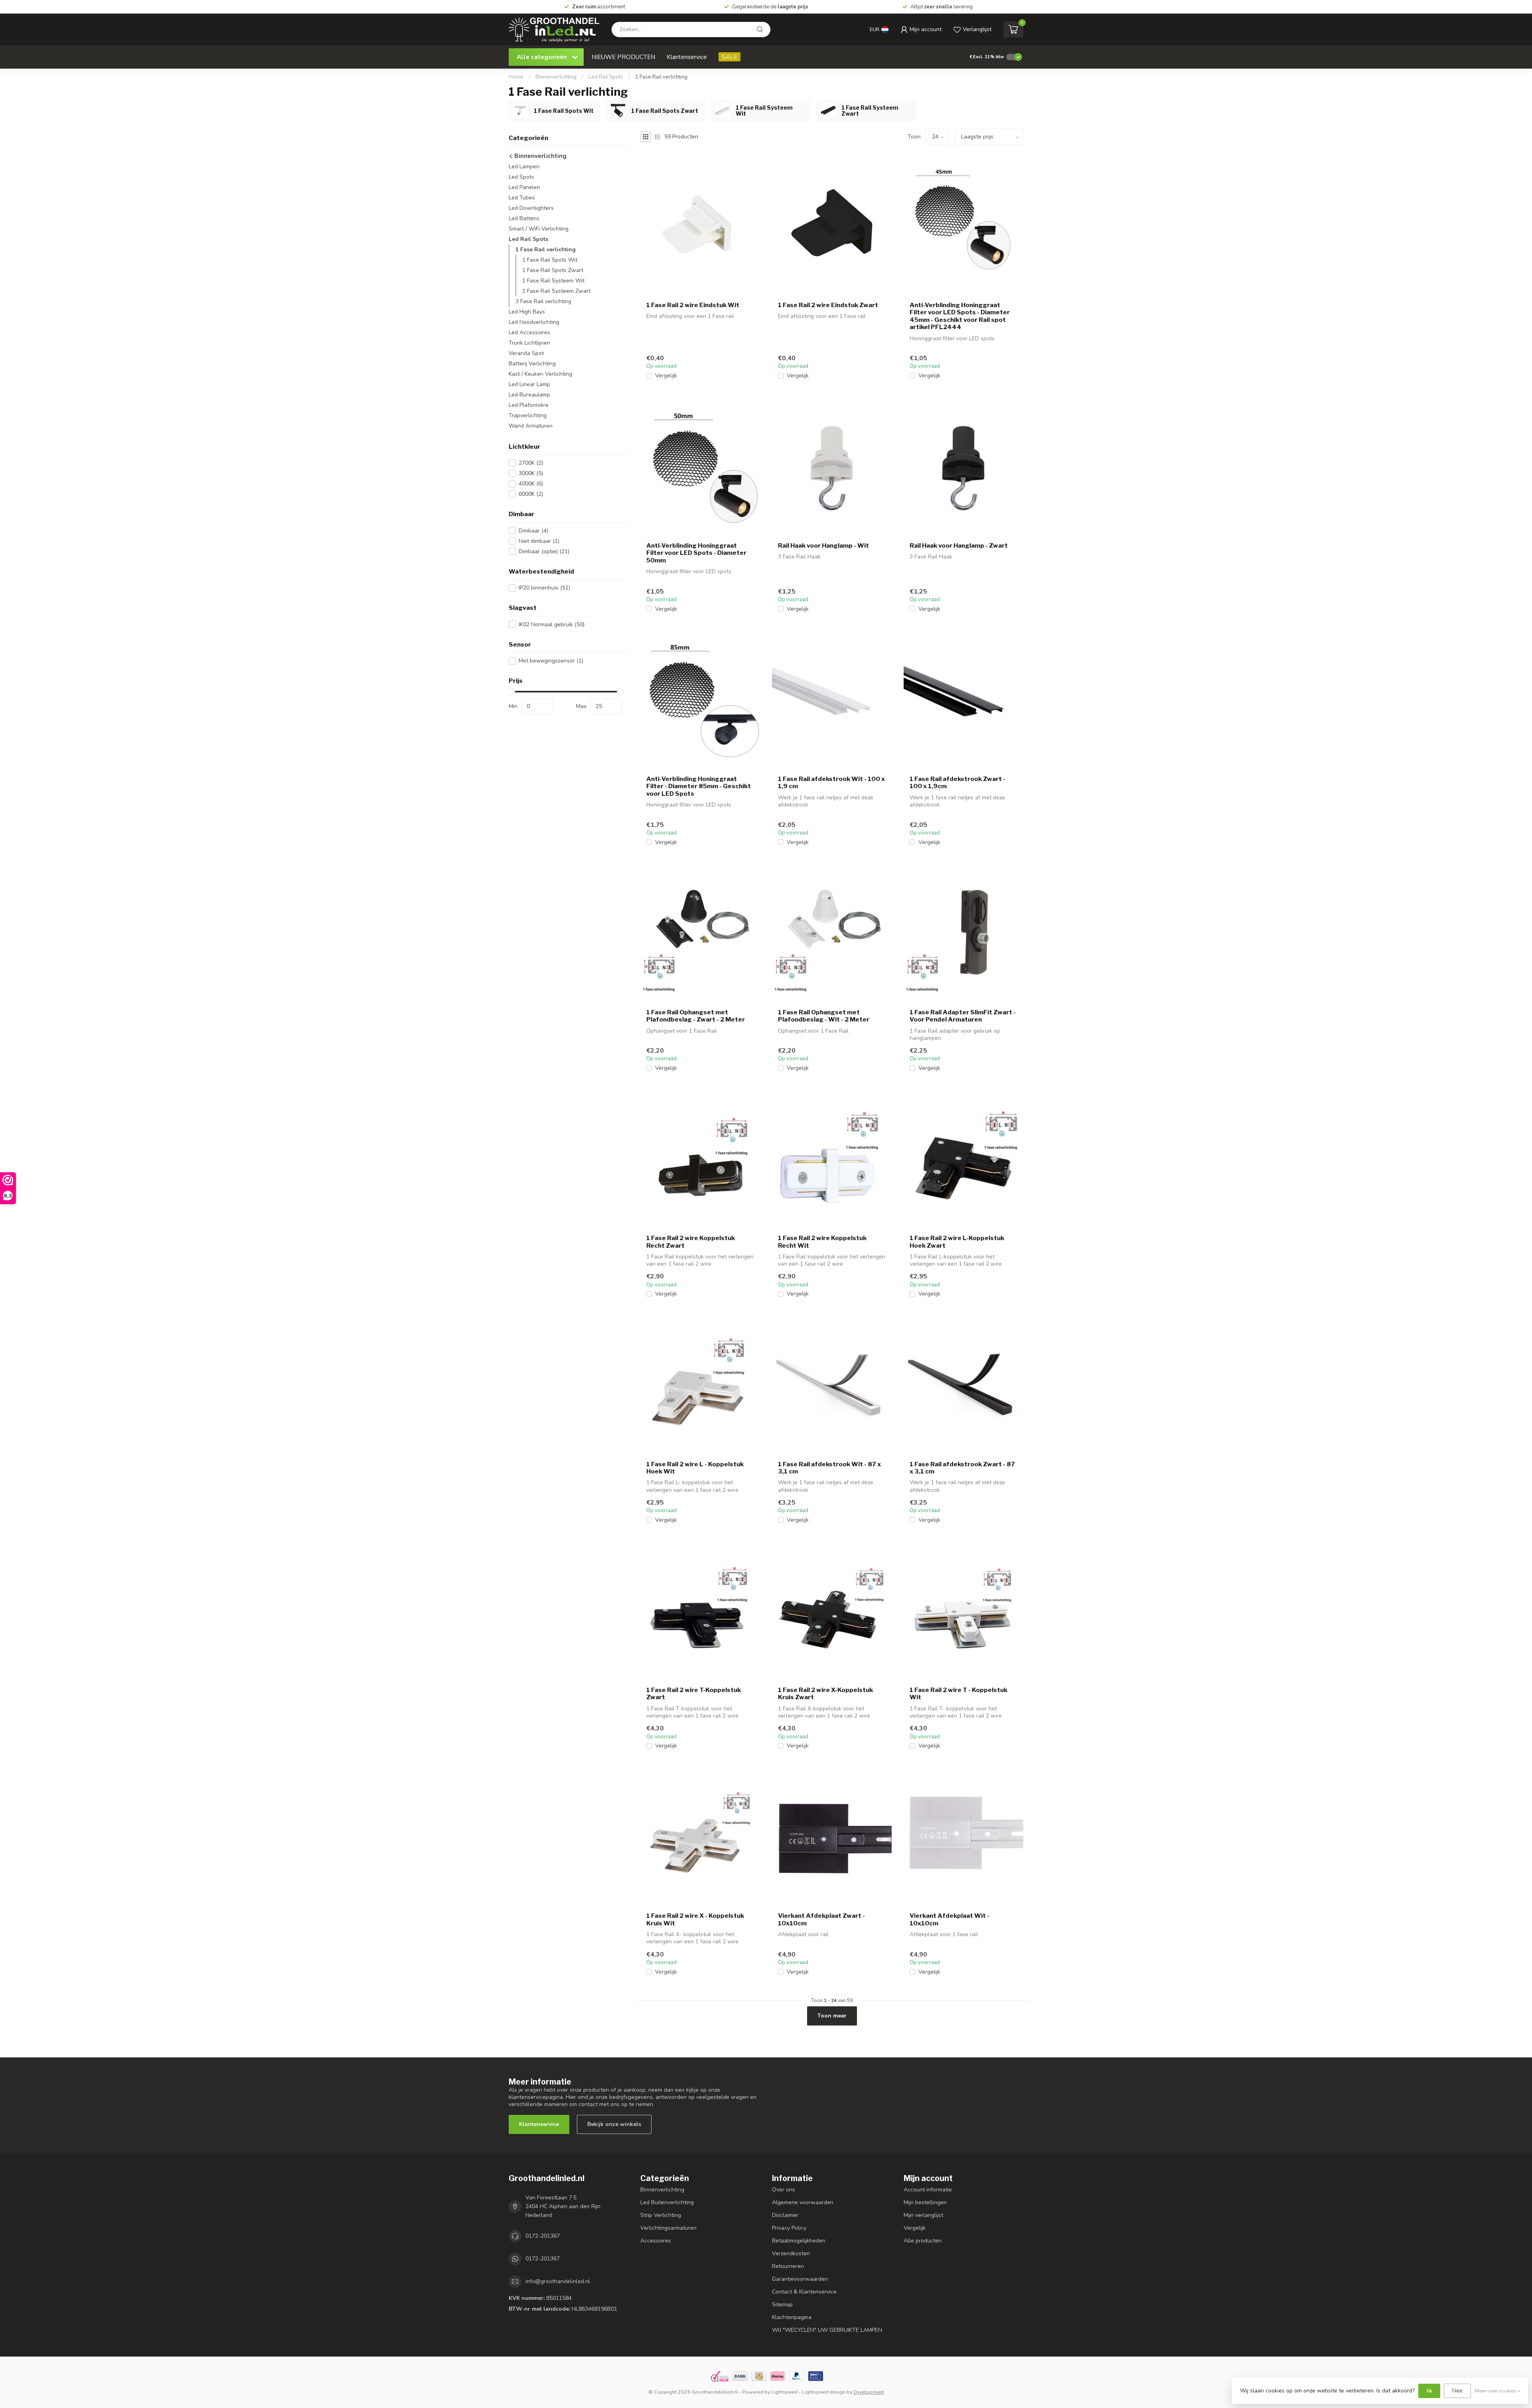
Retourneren (788, 2266)
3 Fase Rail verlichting (543, 301)
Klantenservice (687, 57)
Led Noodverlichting (534, 322)
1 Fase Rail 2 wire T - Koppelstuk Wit (958, 1694)
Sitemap (782, 2304)
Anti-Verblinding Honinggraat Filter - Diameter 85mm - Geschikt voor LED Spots (699, 786)
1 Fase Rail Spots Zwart (553, 270)
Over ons (784, 2190)
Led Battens (524, 218)
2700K (531, 463)
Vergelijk (666, 376)
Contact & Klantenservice (804, 2292)
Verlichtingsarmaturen (668, 2228)
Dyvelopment (869, 2392)
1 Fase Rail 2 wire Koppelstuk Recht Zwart (691, 1242)
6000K (531, 494)
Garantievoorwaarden (800, 2279)
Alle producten (923, 2241)
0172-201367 (543, 2236)
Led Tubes (522, 198)
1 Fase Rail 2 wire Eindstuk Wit (693, 305)
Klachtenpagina (792, 2317)
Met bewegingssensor (551, 661)
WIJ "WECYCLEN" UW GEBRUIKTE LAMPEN (827, 2330)
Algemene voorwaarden (803, 2202)
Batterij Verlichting (532, 364)
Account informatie (928, 2190)
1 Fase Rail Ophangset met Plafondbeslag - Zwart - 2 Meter (696, 1016)
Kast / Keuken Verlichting (540, 374)
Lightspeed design (824, 2392)
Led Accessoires (529, 332)
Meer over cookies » (1497, 2391)
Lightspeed (784, 2392)
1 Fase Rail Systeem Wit (553, 281)
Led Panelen (524, 187)
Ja (1429, 2391)
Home (516, 77)
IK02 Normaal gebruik (552, 624)
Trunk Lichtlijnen (529, 343)
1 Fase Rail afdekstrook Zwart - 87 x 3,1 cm (962, 1468)
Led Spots (521, 177)
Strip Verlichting (661, 2215)
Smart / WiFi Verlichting (539, 229)
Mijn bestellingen (925, 2202)
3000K (531, 473)
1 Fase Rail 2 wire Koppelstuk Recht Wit (822, 1242)
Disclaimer (785, 2215)
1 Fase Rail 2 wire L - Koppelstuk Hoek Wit (695, 1468)
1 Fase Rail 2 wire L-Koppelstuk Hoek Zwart (957, 1242)
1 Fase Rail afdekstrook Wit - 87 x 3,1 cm (829, 1468)
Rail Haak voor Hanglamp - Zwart (959, 546)
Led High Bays (527, 312)
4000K (531, 484)
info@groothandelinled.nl (558, 2281)
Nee (1457, 2391)
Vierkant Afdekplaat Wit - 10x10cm (950, 1919)
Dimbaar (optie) (544, 551)
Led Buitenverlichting (667, 2202)
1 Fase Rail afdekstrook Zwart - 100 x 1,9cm (958, 783)
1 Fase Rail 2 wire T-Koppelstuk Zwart (694, 1694)
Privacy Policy (789, 2228)
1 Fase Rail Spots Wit (550, 260)
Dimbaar (533, 531)
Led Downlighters (531, 208)
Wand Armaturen (531, 426)
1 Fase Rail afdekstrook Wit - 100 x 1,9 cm (831, 783)
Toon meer (832, 2016)
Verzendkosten (791, 2253)
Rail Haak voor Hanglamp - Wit (823, 546)
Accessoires (656, 2241)
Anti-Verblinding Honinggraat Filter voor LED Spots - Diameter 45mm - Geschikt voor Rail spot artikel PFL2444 (960, 316)
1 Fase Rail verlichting (661, 77)
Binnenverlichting (556, 77)
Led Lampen (524, 167)
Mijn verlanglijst (923, 2215)
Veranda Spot (526, 353)
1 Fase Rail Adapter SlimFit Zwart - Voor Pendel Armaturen (963, 1016)
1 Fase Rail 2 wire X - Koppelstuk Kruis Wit (695, 1919)
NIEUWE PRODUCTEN (623, 57)
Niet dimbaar (539, 541)
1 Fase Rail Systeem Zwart (556, 291)
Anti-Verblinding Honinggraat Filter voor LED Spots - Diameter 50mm (696, 553)
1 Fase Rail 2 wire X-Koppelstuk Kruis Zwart (825, 1694)
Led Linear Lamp (529, 384)
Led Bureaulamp (529, 395)
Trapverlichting (528, 415)
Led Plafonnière (529, 405)
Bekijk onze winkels (614, 2124)
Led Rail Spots (606, 77)
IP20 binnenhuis (544, 588)
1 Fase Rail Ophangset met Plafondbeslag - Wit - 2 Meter (824, 1016)
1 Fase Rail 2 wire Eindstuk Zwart (828, 305)
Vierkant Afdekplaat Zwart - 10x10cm (821, 1919)
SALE (729, 57)
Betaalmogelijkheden (799, 2241)
